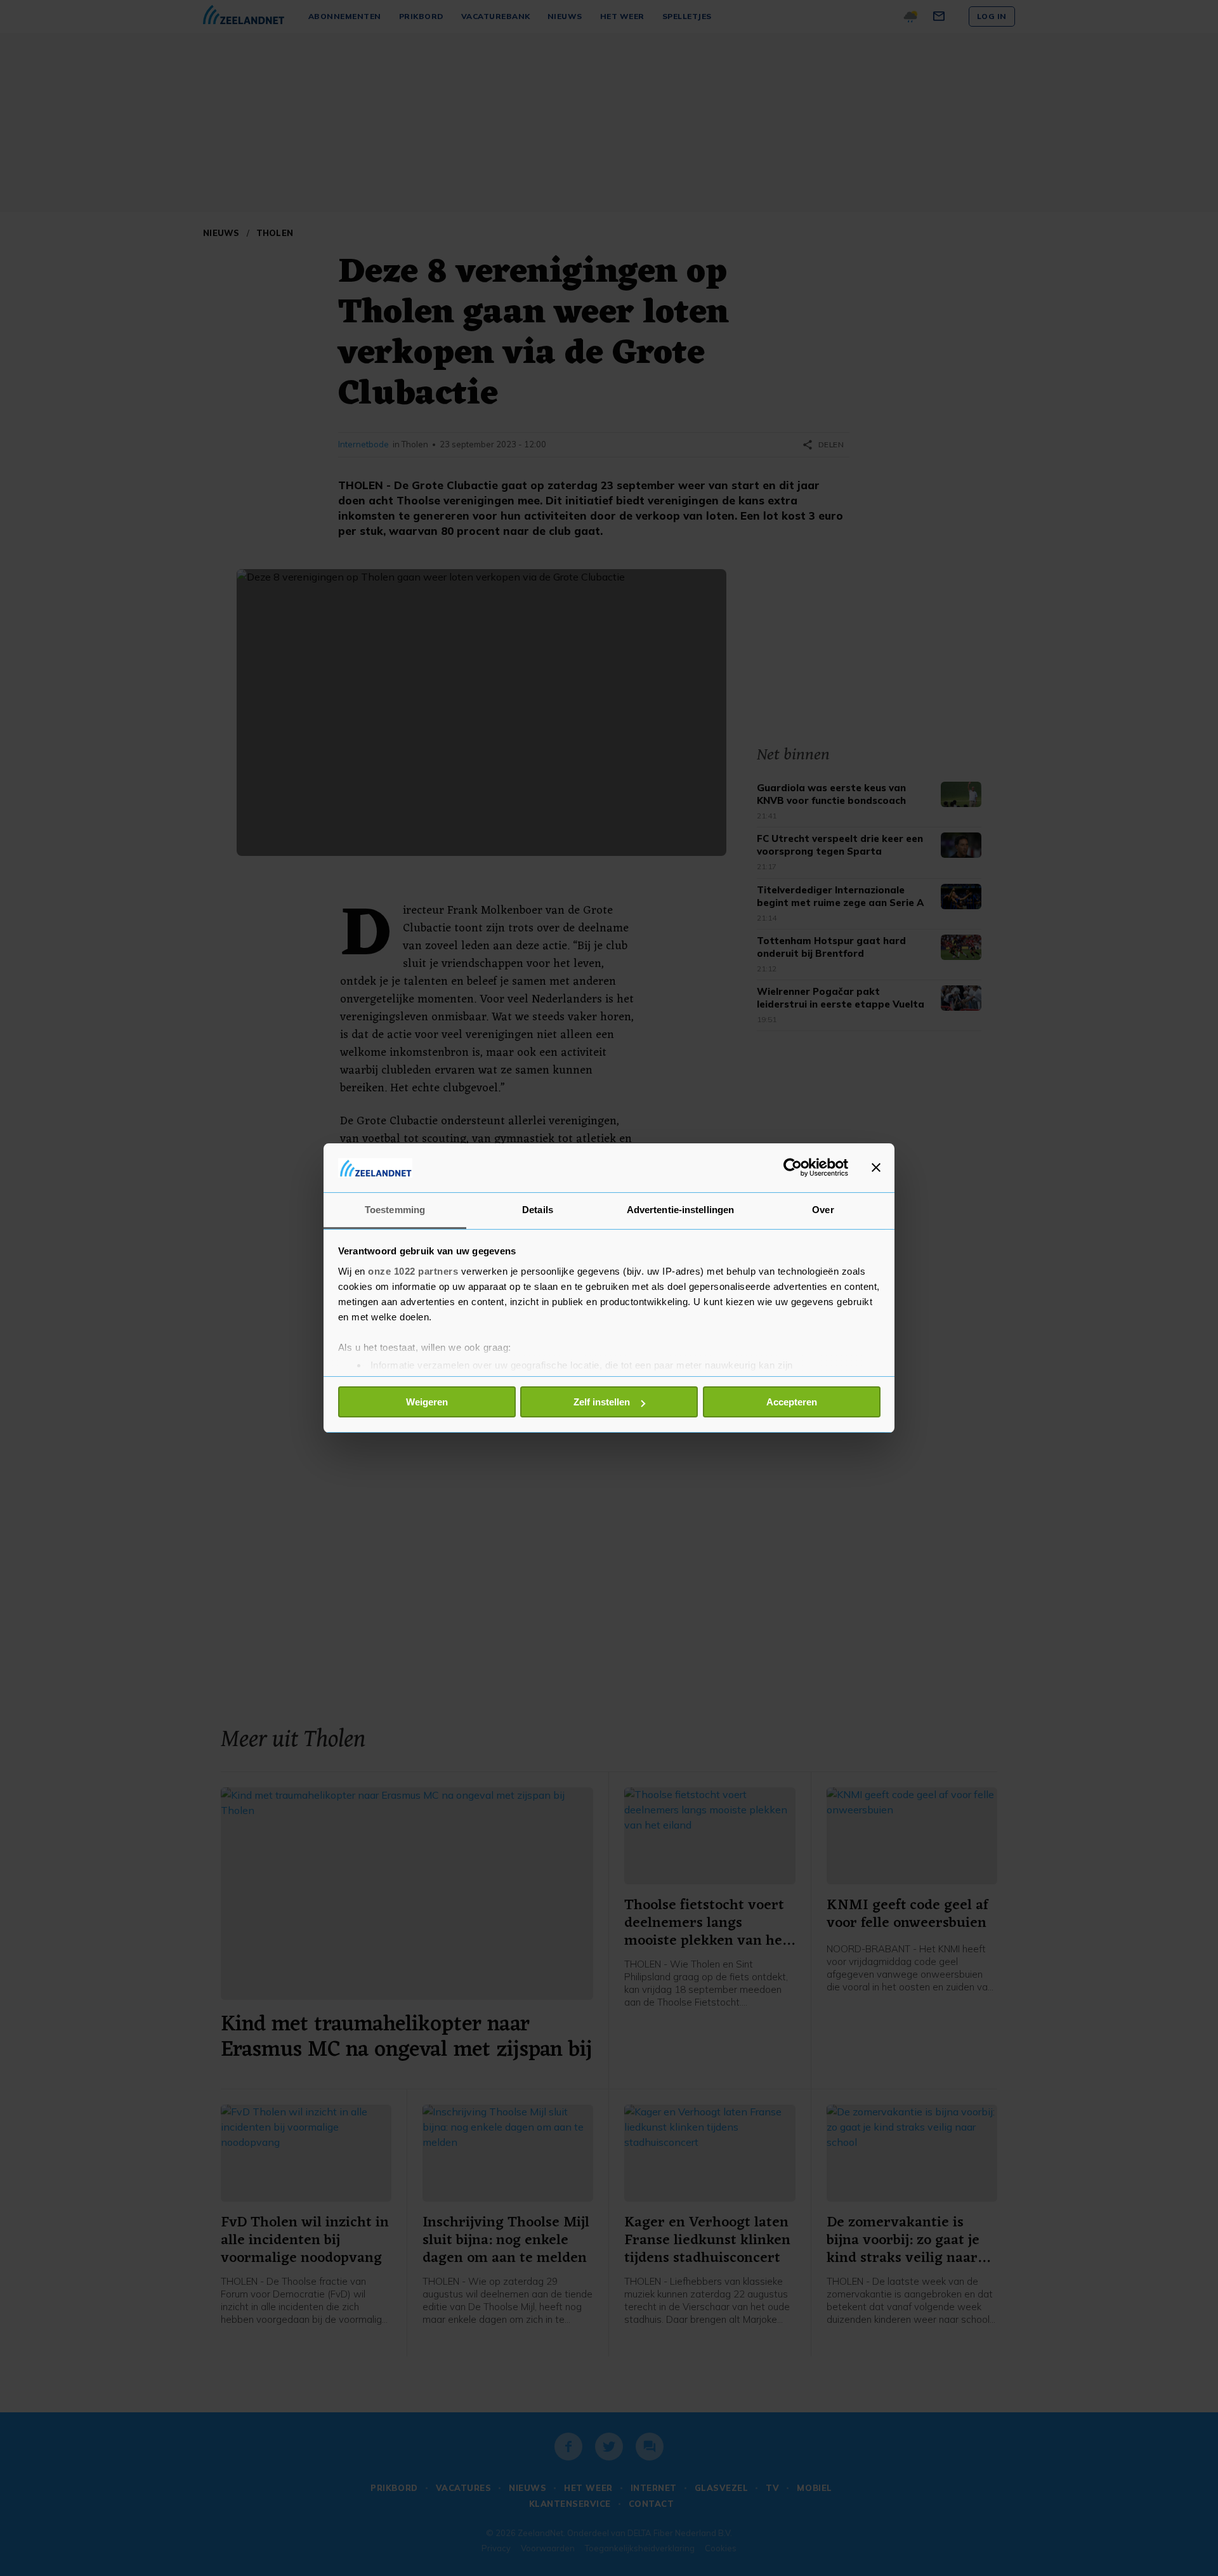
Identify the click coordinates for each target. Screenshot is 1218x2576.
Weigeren (427, 1402)
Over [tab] (823, 1210)
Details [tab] (538, 1210)
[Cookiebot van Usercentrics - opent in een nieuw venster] (793, 1167)
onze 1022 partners (413, 1271)
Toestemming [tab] (395, 1210)
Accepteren (792, 1402)
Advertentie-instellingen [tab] (680, 1210)
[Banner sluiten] (876, 1167)
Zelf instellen (602, 1402)
